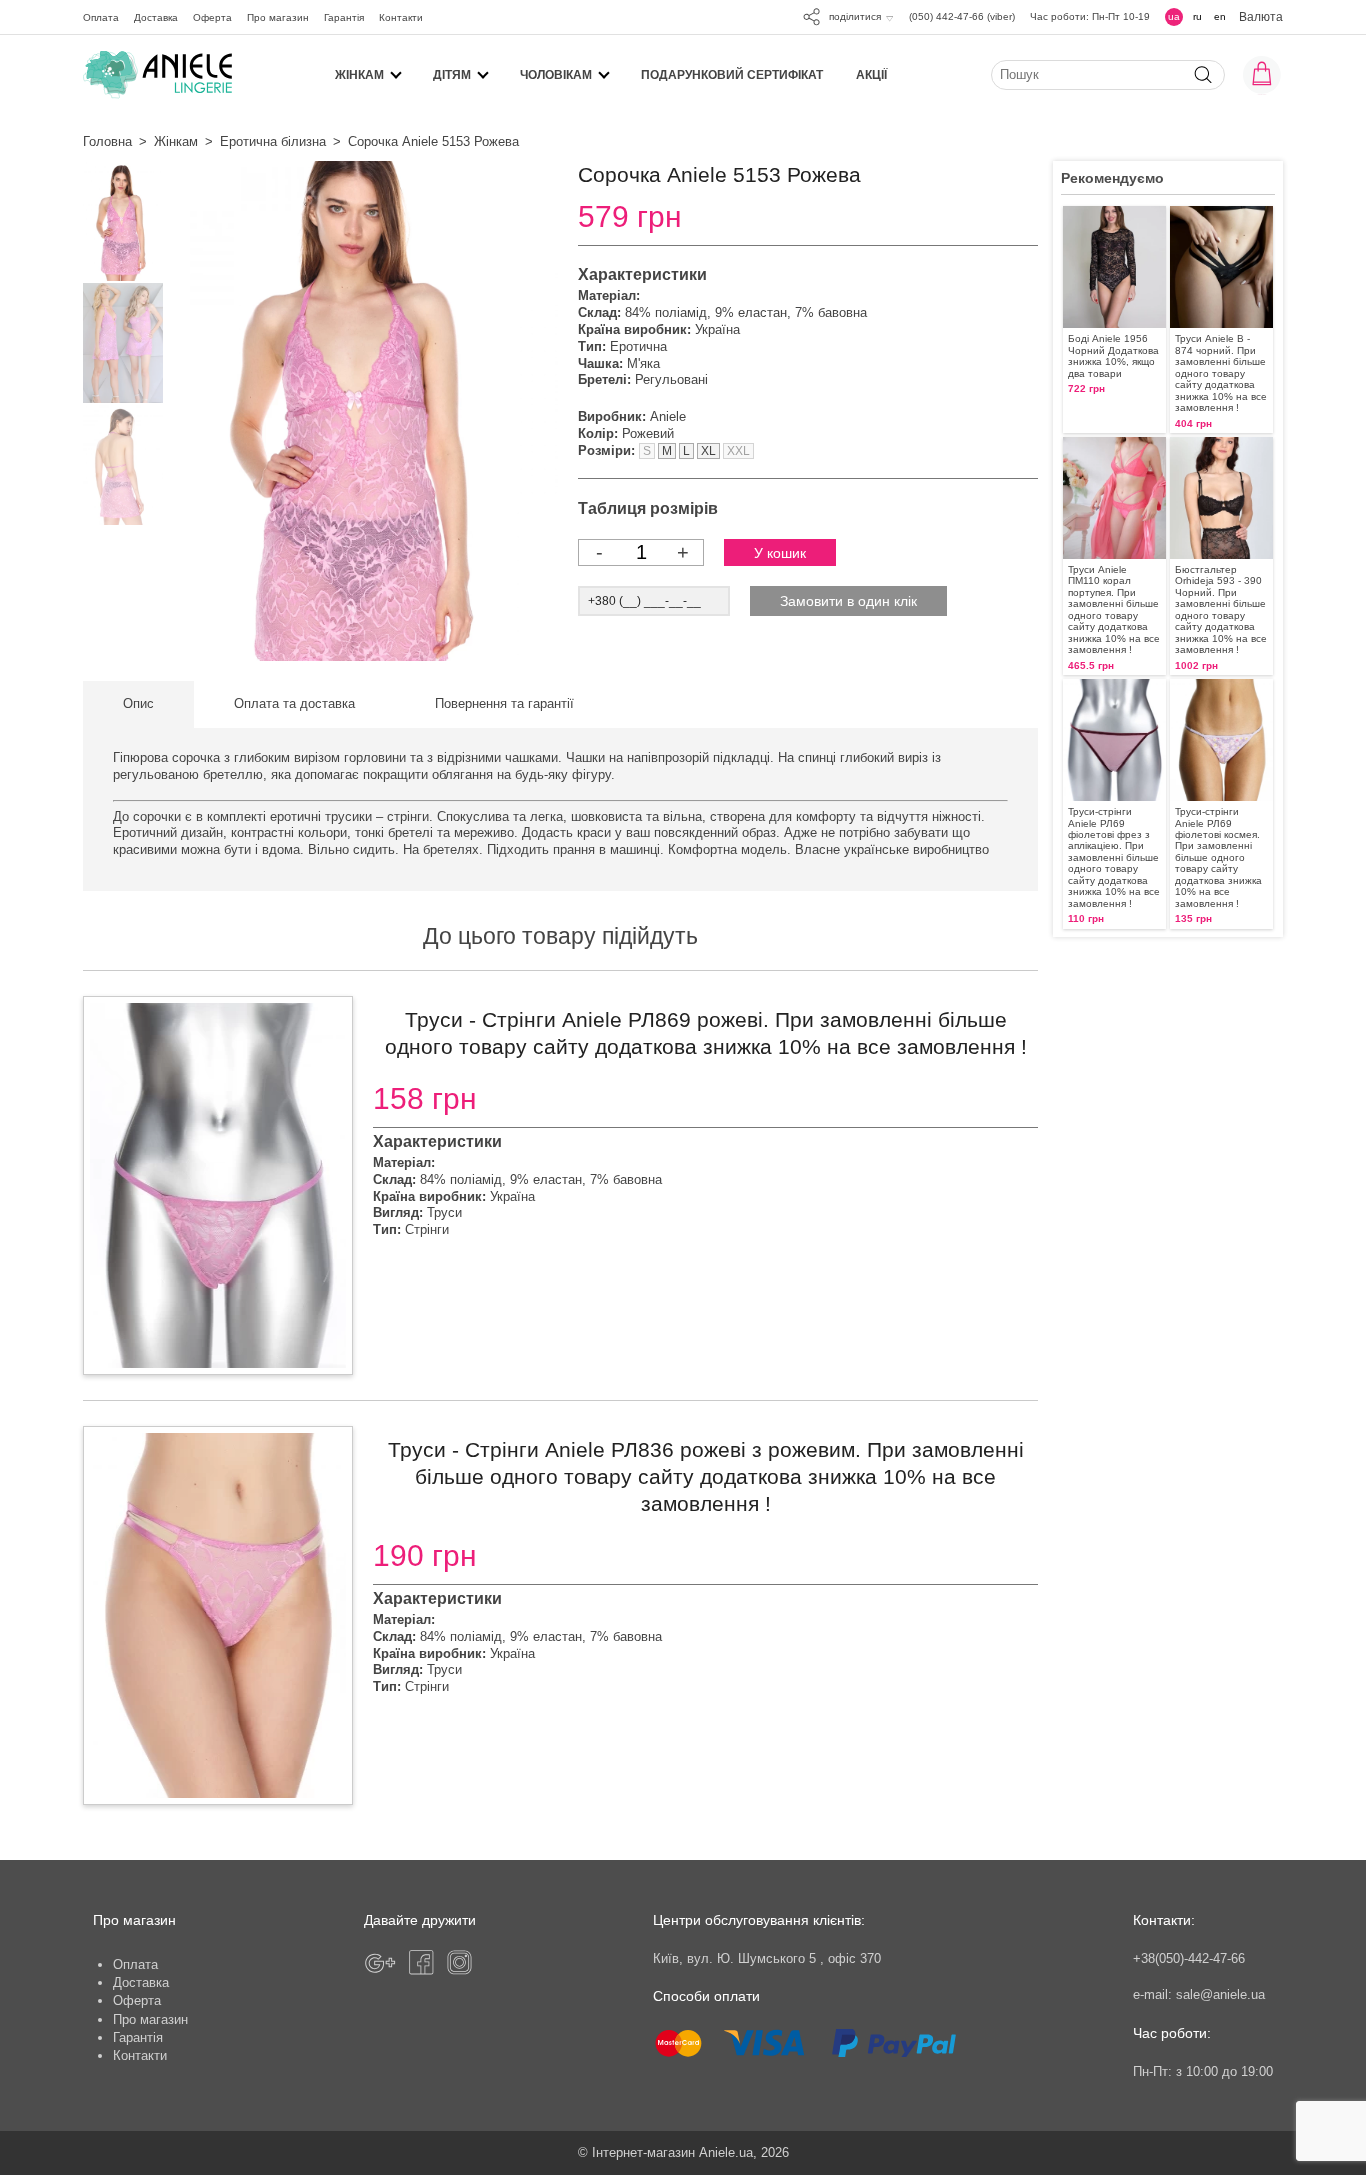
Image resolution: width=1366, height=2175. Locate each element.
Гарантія (344, 17)
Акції (871, 74)
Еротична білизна (273, 141)
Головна (107, 141)
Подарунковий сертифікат (732, 74)
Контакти (401, 17)
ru (1197, 16)
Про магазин (278, 17)
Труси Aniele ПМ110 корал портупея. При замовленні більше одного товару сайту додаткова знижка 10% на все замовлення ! (1114, 609)
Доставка (156, 17)
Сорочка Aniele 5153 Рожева (433, 141)
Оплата (101, 17)
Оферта (212, 17)
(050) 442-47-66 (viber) (962, 16)
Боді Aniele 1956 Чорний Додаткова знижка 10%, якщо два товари (1113, 355)
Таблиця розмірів (648, 508)
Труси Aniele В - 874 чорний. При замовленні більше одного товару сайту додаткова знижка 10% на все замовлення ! (1221, 373)
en (1220, 16)
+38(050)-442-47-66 (1189, 1958)
